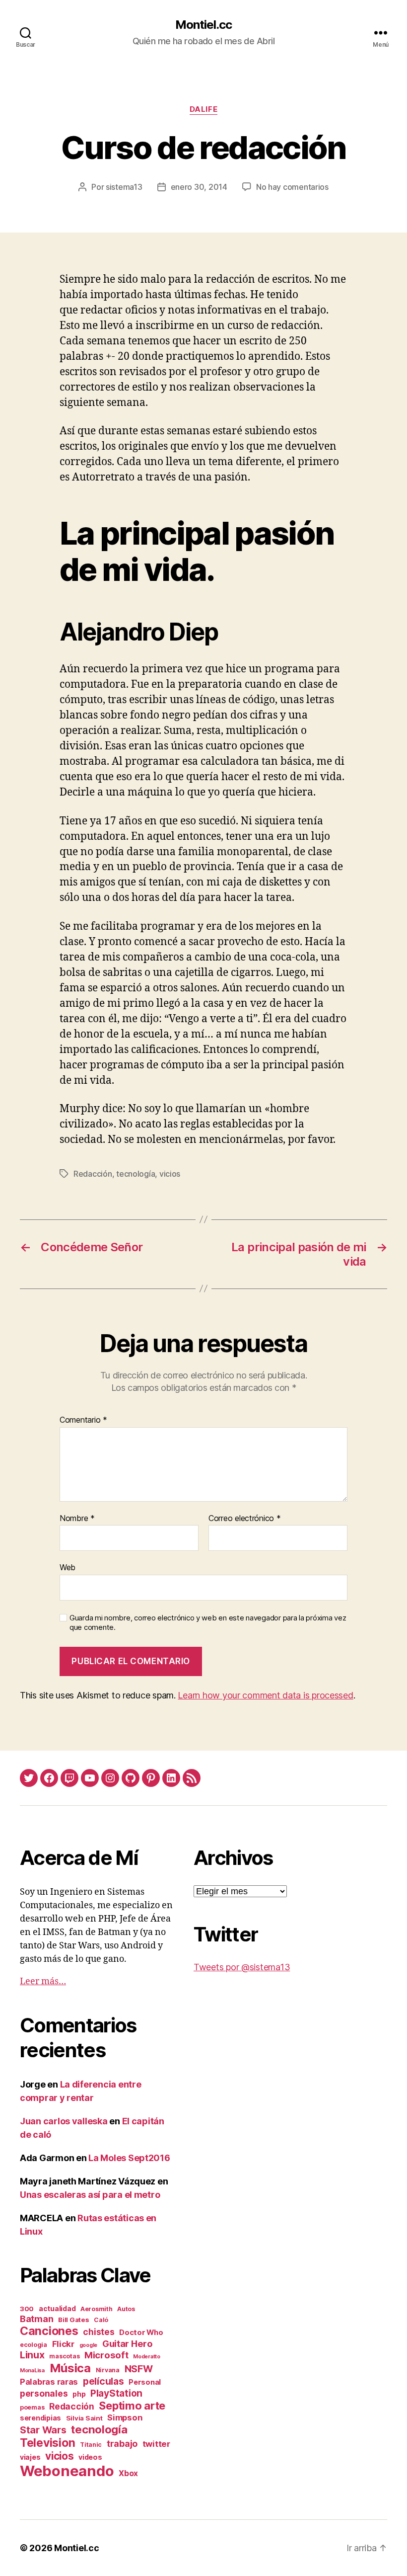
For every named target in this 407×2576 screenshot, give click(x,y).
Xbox (128, 2473)
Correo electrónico (245, 1519)
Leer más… (43, 1981)
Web (68, 1567)
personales (44, 2393)
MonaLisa (32, 2371)
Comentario (83, 1420)
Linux (32, 2355)
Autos (126, 2309)
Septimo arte (132, 2406)
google (88, 2345)
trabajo (122, 2444)
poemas (32, 2407)
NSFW (139, 2369)
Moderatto (147, 2357)
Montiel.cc (203, 25)
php (79, 2394)
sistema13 (124, 187)
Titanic (91, 2445)
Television (47, 2443)
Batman (36, 2319)
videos (90, 2457)
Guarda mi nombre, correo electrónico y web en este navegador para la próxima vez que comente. (208, 1623)
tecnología (136, 1174)
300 (27, 2309)
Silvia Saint (84, 2418)
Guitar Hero (128, 2343)
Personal (145, 2382)
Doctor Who (141, 2333)
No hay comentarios (292, 187)
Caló (101, 2320)
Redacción (93, 1174)
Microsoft (106, 2355)
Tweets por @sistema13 (242, 1967)
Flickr (63, 2344)
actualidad (57, 2308)
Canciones (49, 2331)
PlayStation (116, 2393)
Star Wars (43, 2430)
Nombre (77, 1519)
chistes (99, 2332)
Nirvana (108, 2370)
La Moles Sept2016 (129, 2158)
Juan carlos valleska (64, 2121)
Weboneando (67, 2471)
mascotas (64, 2356)
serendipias (40, 2418)
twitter (156, 2444)
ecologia (34, 2345)
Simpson (125, 2417)
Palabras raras (49, 2382)
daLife (203, 109)
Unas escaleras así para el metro (90, 2195)
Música (70, 2368)
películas (103, 2381)
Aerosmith (97, 2309)
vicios (170, 1174)
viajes (30, 2457)
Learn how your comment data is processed (265, 1695)
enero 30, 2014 (199, 187)
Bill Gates (73, 2320)
